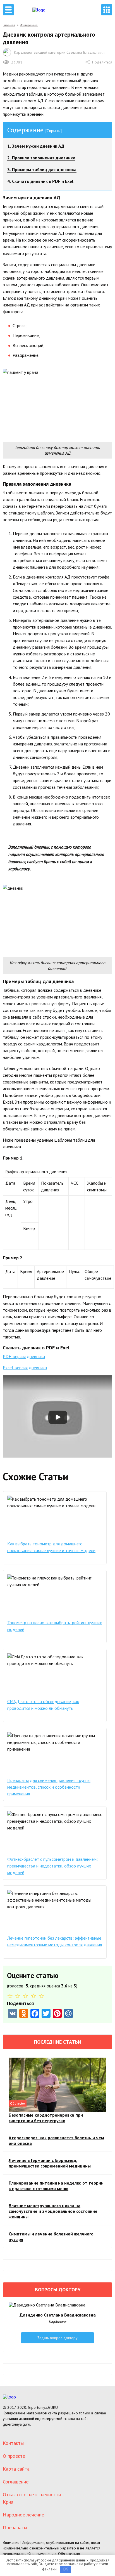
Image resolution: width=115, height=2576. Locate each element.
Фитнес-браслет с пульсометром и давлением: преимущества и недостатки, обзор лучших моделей (52, 1866)
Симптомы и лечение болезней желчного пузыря (51, 2237)
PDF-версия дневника (24, 1356)
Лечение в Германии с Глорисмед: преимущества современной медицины (50, 2163)
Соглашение (16, 2482)
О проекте (14, 2456)
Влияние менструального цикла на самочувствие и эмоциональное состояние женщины (53, 2211)
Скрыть (53, 131)
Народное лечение (23, 2515)
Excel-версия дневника (25, 1368)
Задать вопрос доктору (57, 2338)
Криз (8, 2502)
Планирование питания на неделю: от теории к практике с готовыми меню (56, 2186)
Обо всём (18, 2103)
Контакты (13, 2443)
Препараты (15, 2527)
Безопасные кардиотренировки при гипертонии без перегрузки (46, 2118)
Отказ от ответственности (32, 2494)
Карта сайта (16, 2469)
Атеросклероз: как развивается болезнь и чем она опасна (56, 2140)
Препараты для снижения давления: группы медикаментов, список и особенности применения (49, 1787)
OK (65, 2569)
